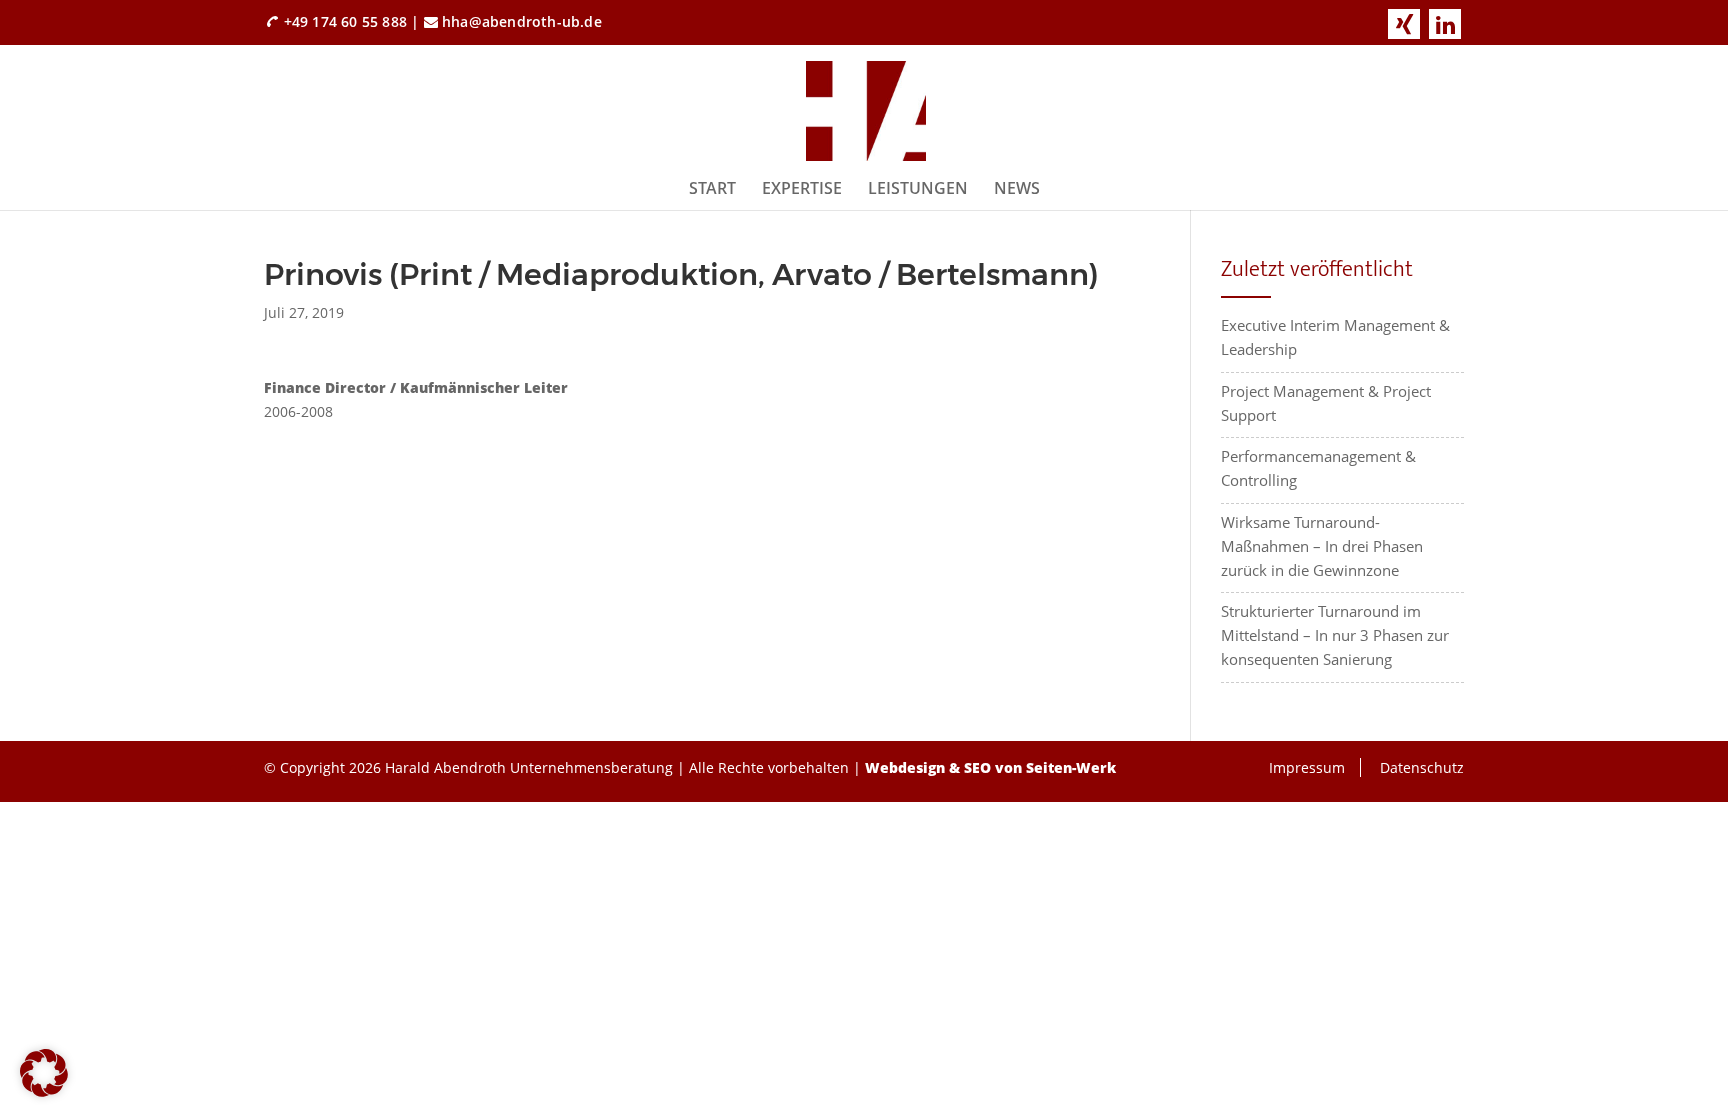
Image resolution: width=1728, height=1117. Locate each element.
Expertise (802, 188)
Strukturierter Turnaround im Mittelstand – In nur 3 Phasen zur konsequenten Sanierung (1335, 635)
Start (712, 188)
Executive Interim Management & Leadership (1335, 337)
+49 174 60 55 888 (345, 21)
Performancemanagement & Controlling (1318, 468)
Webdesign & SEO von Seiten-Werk (990, 767)
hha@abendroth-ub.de (522, 21)
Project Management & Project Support (1326, 403)
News (1017, 188)
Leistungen (918, 188)
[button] (44, 1073)
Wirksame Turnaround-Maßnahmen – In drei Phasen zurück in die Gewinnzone (1322, 546)
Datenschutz (1422, 767)
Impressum (1307, 767)
